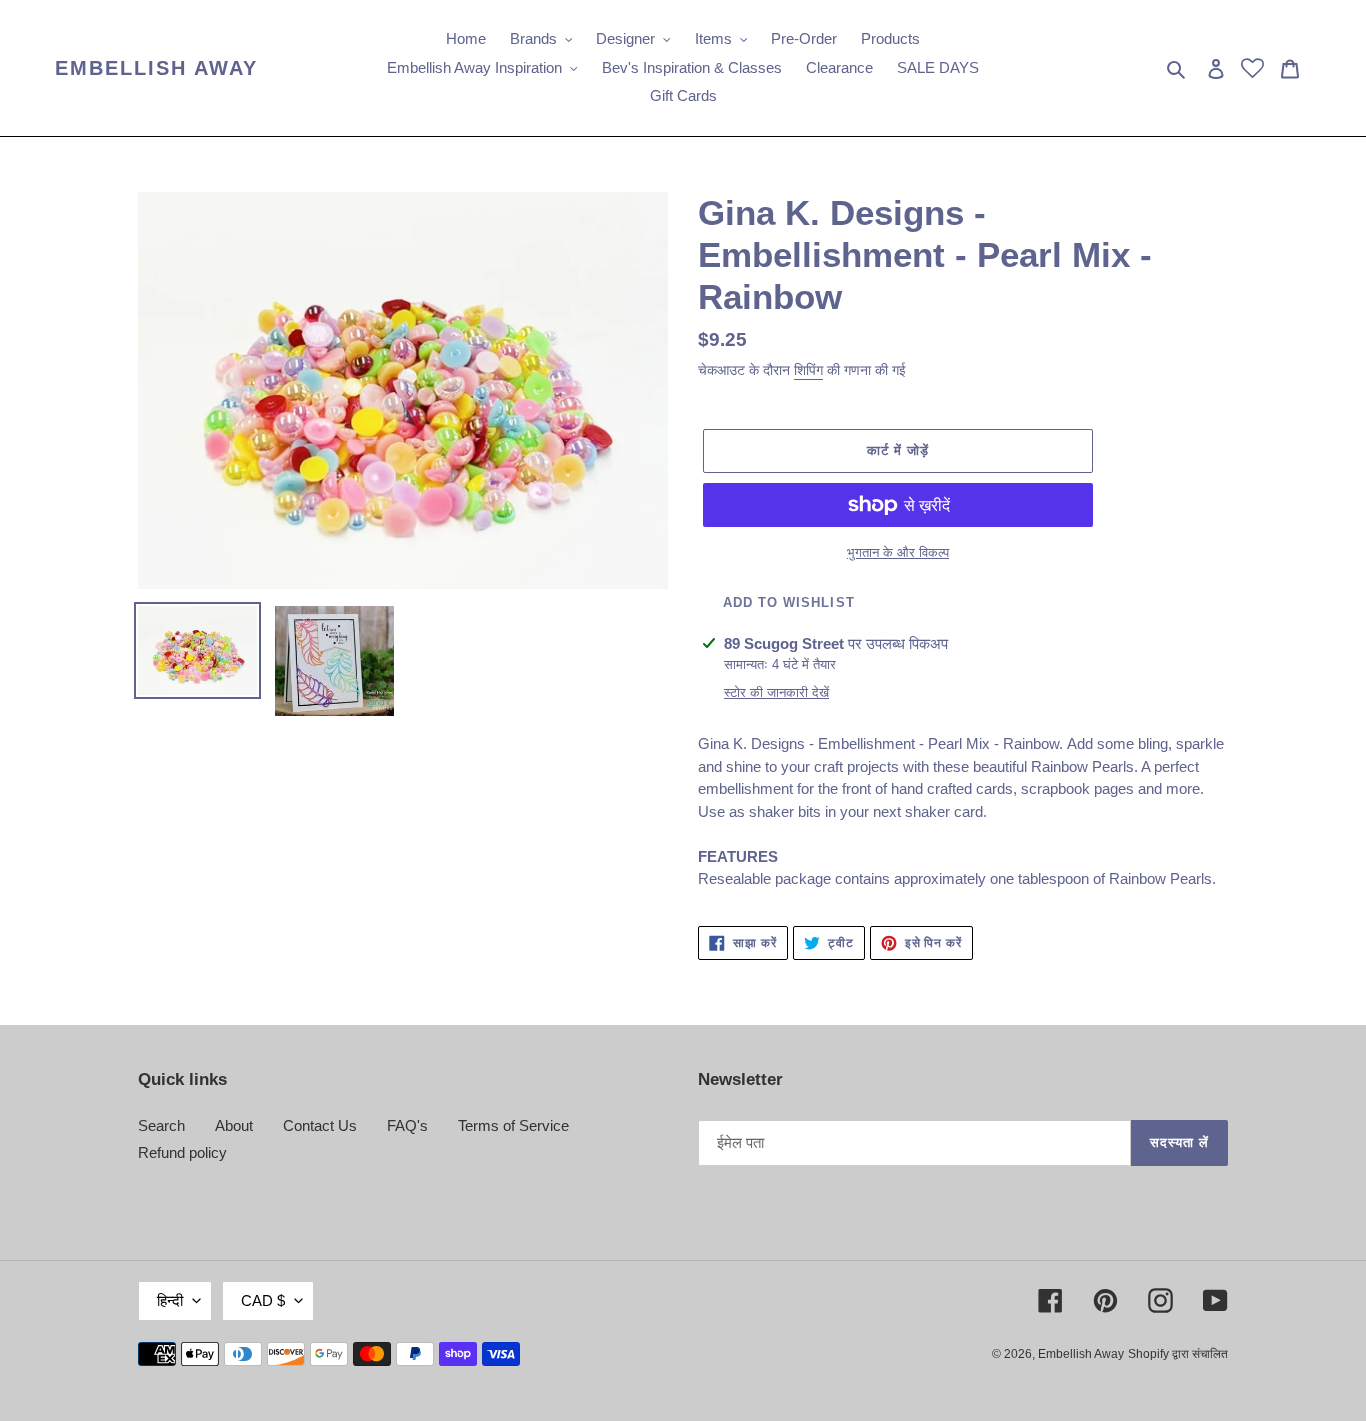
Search (161, 1125)
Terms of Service (513, 1125)
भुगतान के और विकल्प (898, 552)
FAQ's (407, 1125)
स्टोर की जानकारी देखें (776, 692)
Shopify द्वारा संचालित (1178, 1354)
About (234, 1125)
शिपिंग (808, 370)
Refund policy (182, 1152)
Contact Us (320, 1125)
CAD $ (263, 1300)
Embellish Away (156, 68)
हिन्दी (170, 1300)
